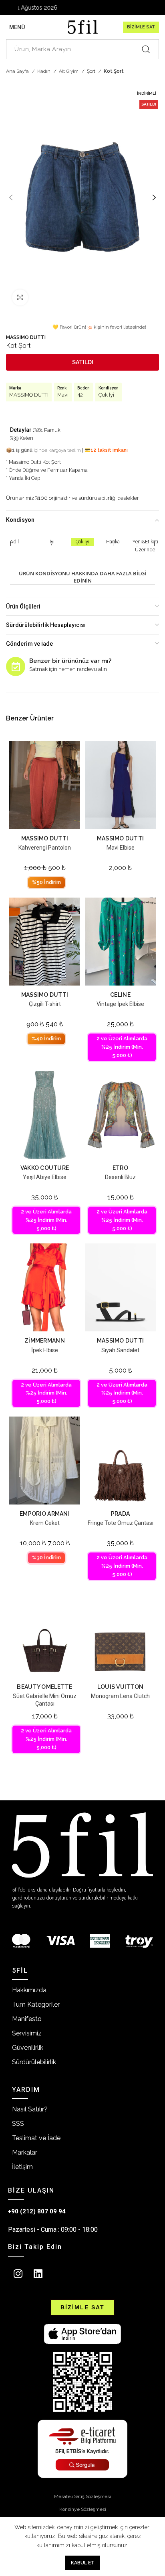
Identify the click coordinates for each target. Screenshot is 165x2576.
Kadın (44, 71)
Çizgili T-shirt (45, 1004)
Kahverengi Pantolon (45, 848)
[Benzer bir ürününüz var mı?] (16, 666)
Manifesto (27, 2019)
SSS (18, 2124)
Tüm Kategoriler (36, 2004)
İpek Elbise (45, 1350)
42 (80, 395)
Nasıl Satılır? (30, 2109)
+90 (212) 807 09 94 (37, 2211)
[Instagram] (18, 2274)
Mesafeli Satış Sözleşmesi (82, 2496)
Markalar (25, 2152)
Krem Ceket (45, 1523)
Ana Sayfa (18, 71)
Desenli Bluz (120, 1177)
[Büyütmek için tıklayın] (20, 297)
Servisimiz (27, 2033)
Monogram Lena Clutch (120, 1696)
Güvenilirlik (28, 2048)
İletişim (22, 2167)
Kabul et (83, 2563)
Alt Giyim (69, 71)
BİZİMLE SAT (141, 27)
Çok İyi (106, 395)
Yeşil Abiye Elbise (45, 1177)
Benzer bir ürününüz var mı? (70, 661)
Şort (92, 71)
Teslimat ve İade (36, 2138)
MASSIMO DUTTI (26, 337)
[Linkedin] (38, 2274)
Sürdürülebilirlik (34, 2062)
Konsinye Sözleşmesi (83, 2509)
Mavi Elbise (121, 848)
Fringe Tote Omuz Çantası (121, 1523)
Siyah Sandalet (120, 1350)
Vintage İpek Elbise (120, 1004)
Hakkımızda (29, 1990)
